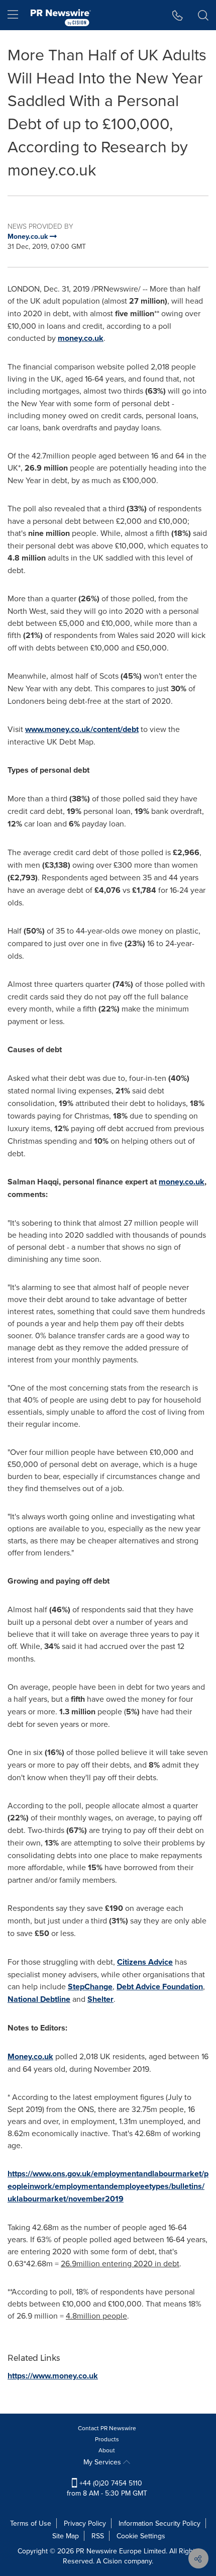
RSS (98, 2536)
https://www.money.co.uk (53, 2376)
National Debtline (39, 1999)
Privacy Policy (85, 2523)
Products (107, 2439)
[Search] (203, 15)
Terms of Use (31, 2523)
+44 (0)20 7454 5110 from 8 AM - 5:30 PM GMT (107, 2488)
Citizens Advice (145, 1962)
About (107, 2450)
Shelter (100, 1999)
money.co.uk (81, 338)
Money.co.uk (30, 2056)
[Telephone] (178, 15)
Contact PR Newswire (107, 2428)
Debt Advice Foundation (160, 1987)
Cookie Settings (141, 2536)
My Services (103, 2462)
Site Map (66, 2536)
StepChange (90, 1987)
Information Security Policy (159, 2523)
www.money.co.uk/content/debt (82, 729)
